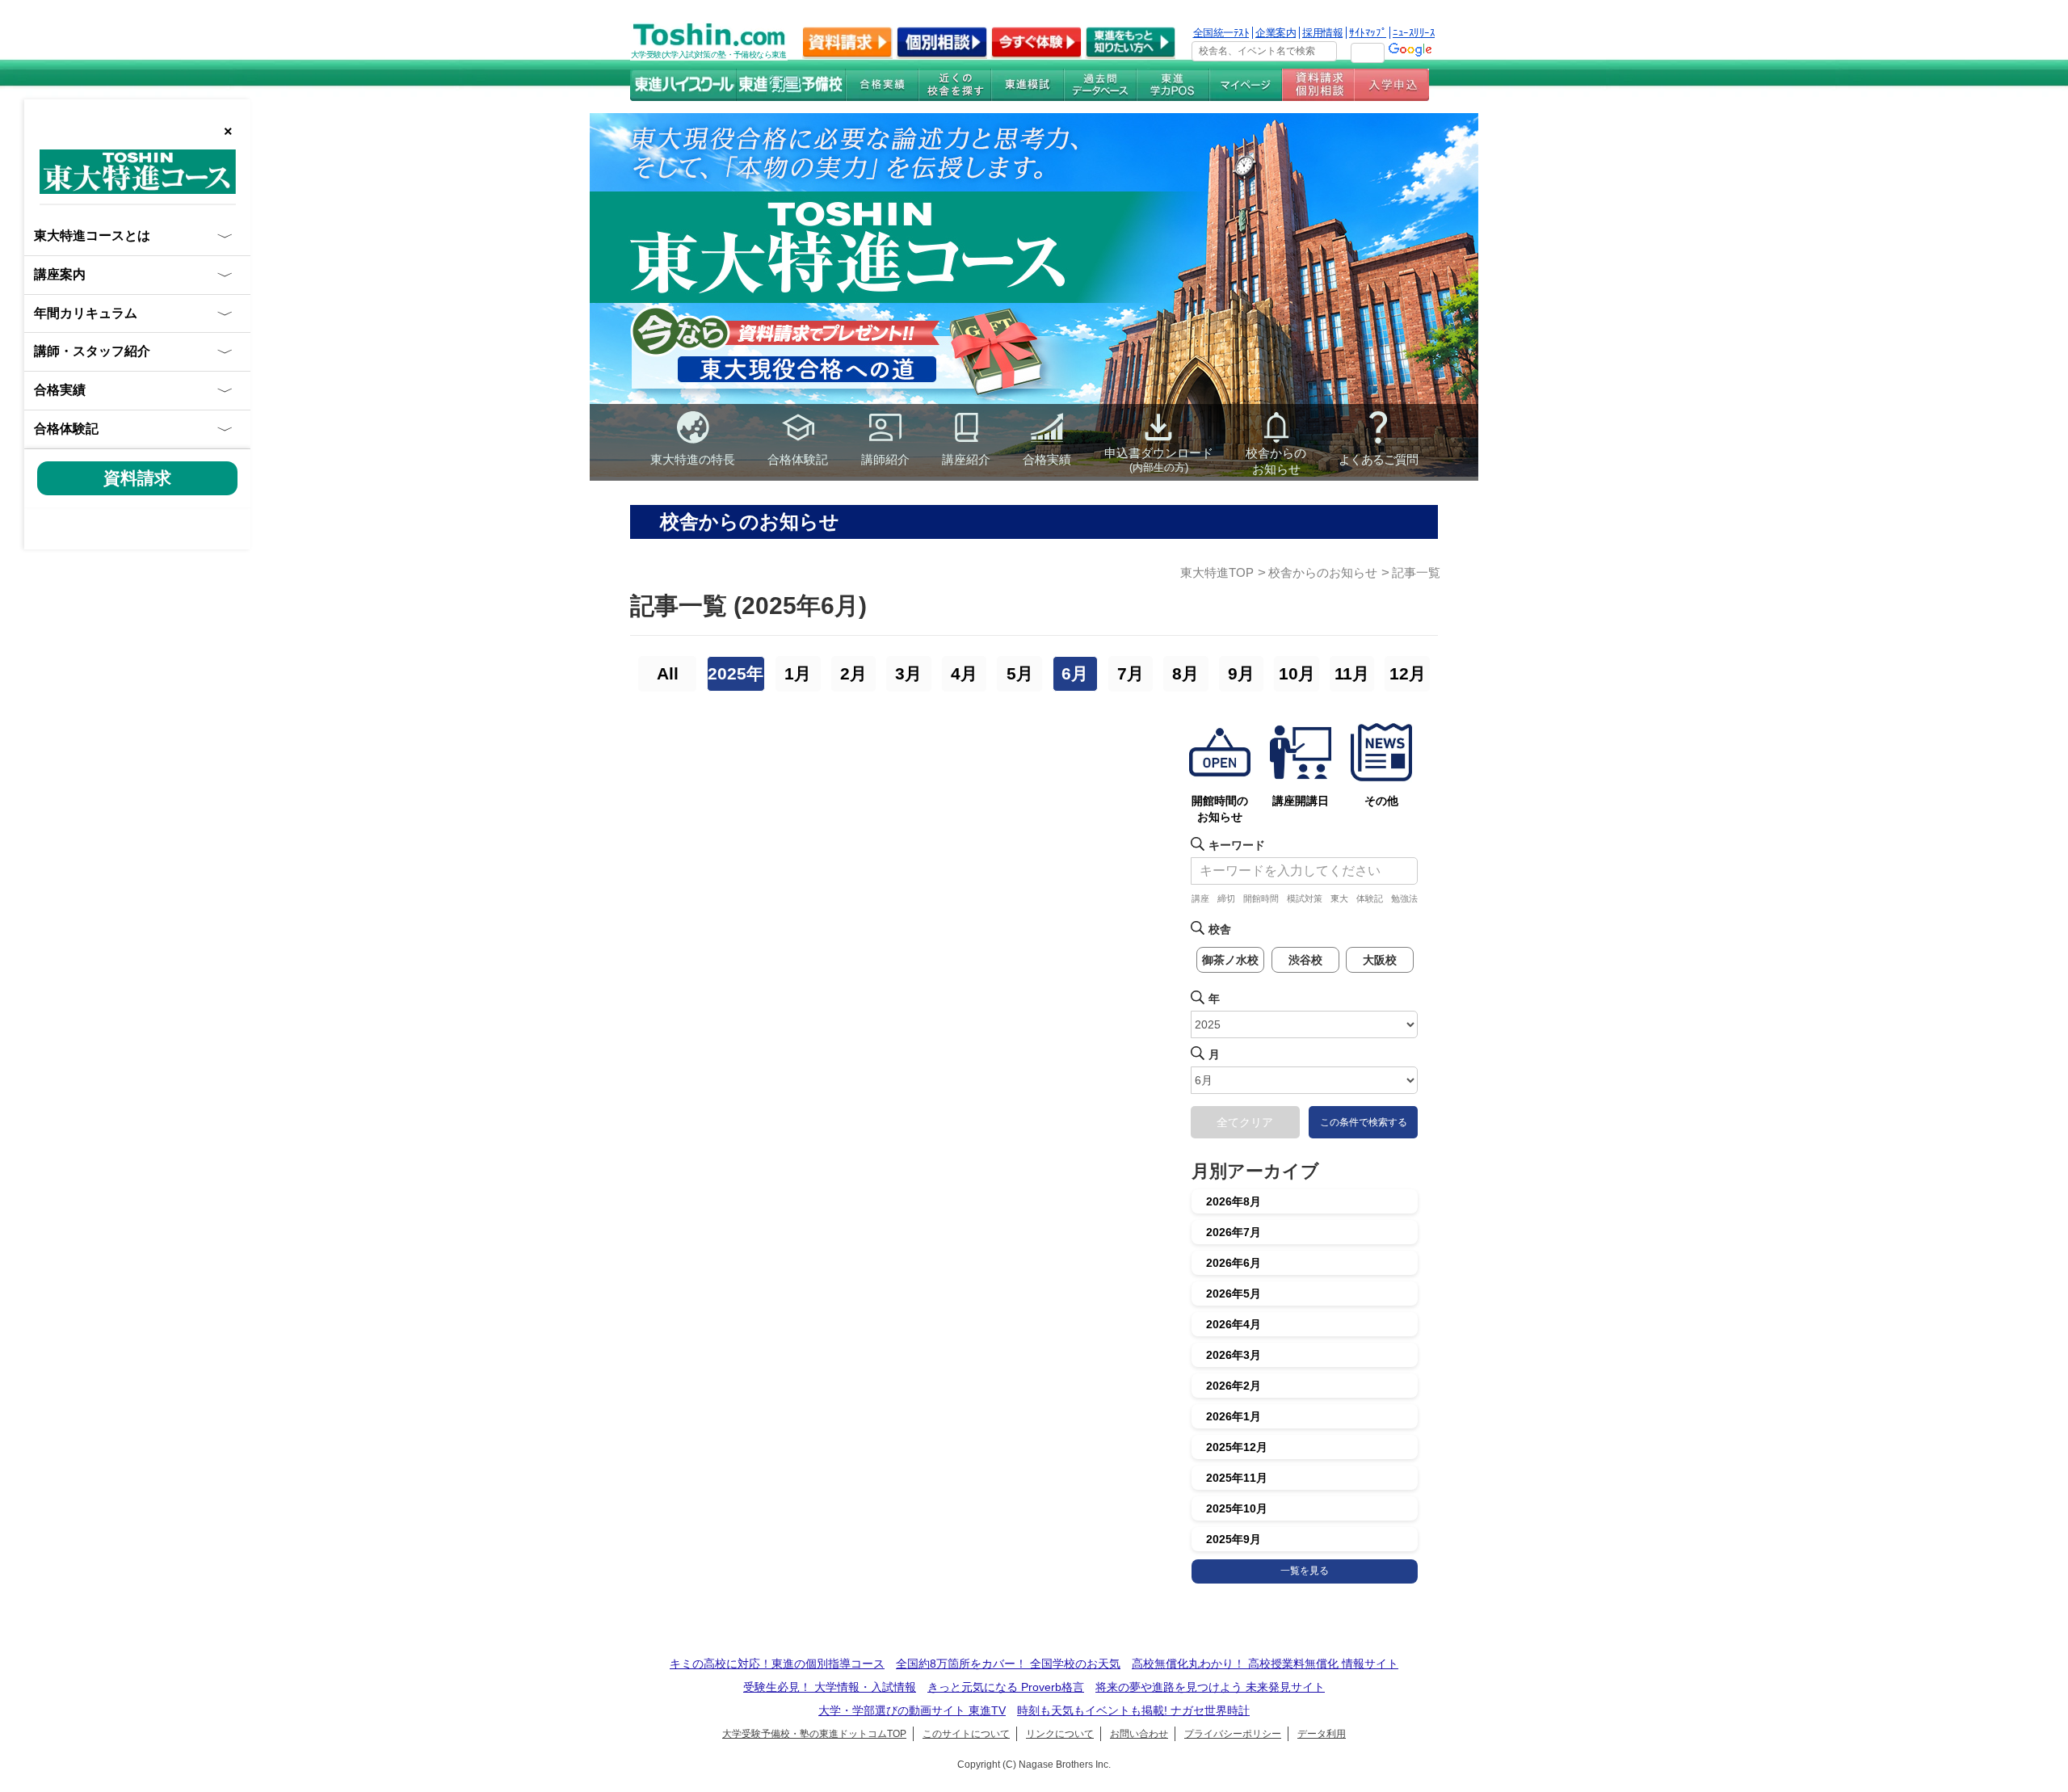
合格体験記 (66, 429)
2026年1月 (1234, 1416)
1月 (798, 673)
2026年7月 (1234, 1232)
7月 (1131, 673)
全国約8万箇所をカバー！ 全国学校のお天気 (1008, 1664)
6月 (1075, 673)
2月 (853, 673)
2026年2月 (1234, 1386)
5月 (1020, 673)
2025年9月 (1234, 1539)
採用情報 (1322, 33)
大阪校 (1380, 960)
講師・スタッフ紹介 (92, 351)
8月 (1185, 673)
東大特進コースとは (92, 236)
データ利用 (1322, 1734)
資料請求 (137, 478)
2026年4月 (1234, 1324)
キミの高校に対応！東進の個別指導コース (777, 1664)
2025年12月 (1237, 1447)
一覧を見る (1305, 1571)
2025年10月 (1237, 1508)
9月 (1241, 673)
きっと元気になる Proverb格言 (1006, 1687)
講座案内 (60, 274)
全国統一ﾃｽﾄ (1221, 33)
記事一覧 (1416, 572)
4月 (964, 673)
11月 (1352, 673)
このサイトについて (966, 1734)
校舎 (1220, 929)
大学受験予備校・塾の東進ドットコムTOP (814, 1734)
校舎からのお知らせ (1323, 572)
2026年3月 (1234, 1355)
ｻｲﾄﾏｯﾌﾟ (1368, 33)
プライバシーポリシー (1233, 1734)
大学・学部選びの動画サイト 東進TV (912, 1710)
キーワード (1237, 845)
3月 (908, 673)
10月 (1297, 673)
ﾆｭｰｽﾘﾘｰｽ (1414, 33)
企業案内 (1276, 33)
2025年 (736, 673)
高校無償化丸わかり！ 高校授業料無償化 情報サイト (1265, 1664)
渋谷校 (1305, 960)
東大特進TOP (1217, 572)
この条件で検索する (1364, 1122)
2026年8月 (1234, 1201)
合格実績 (60, 390)
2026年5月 (1234, 1294)
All (668, 673)
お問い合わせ (1139, 1734)
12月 (1408, 673)
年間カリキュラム (86, 313)
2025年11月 (1237, 1478)
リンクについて (1060, 1734)
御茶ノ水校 (1230, 960)
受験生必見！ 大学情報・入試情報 (830, 1687)
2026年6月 (1234, 1263)
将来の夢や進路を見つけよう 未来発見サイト (1210, 1687)
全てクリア (1245, 1122)
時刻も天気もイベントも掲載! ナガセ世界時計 (1133, 1710)
